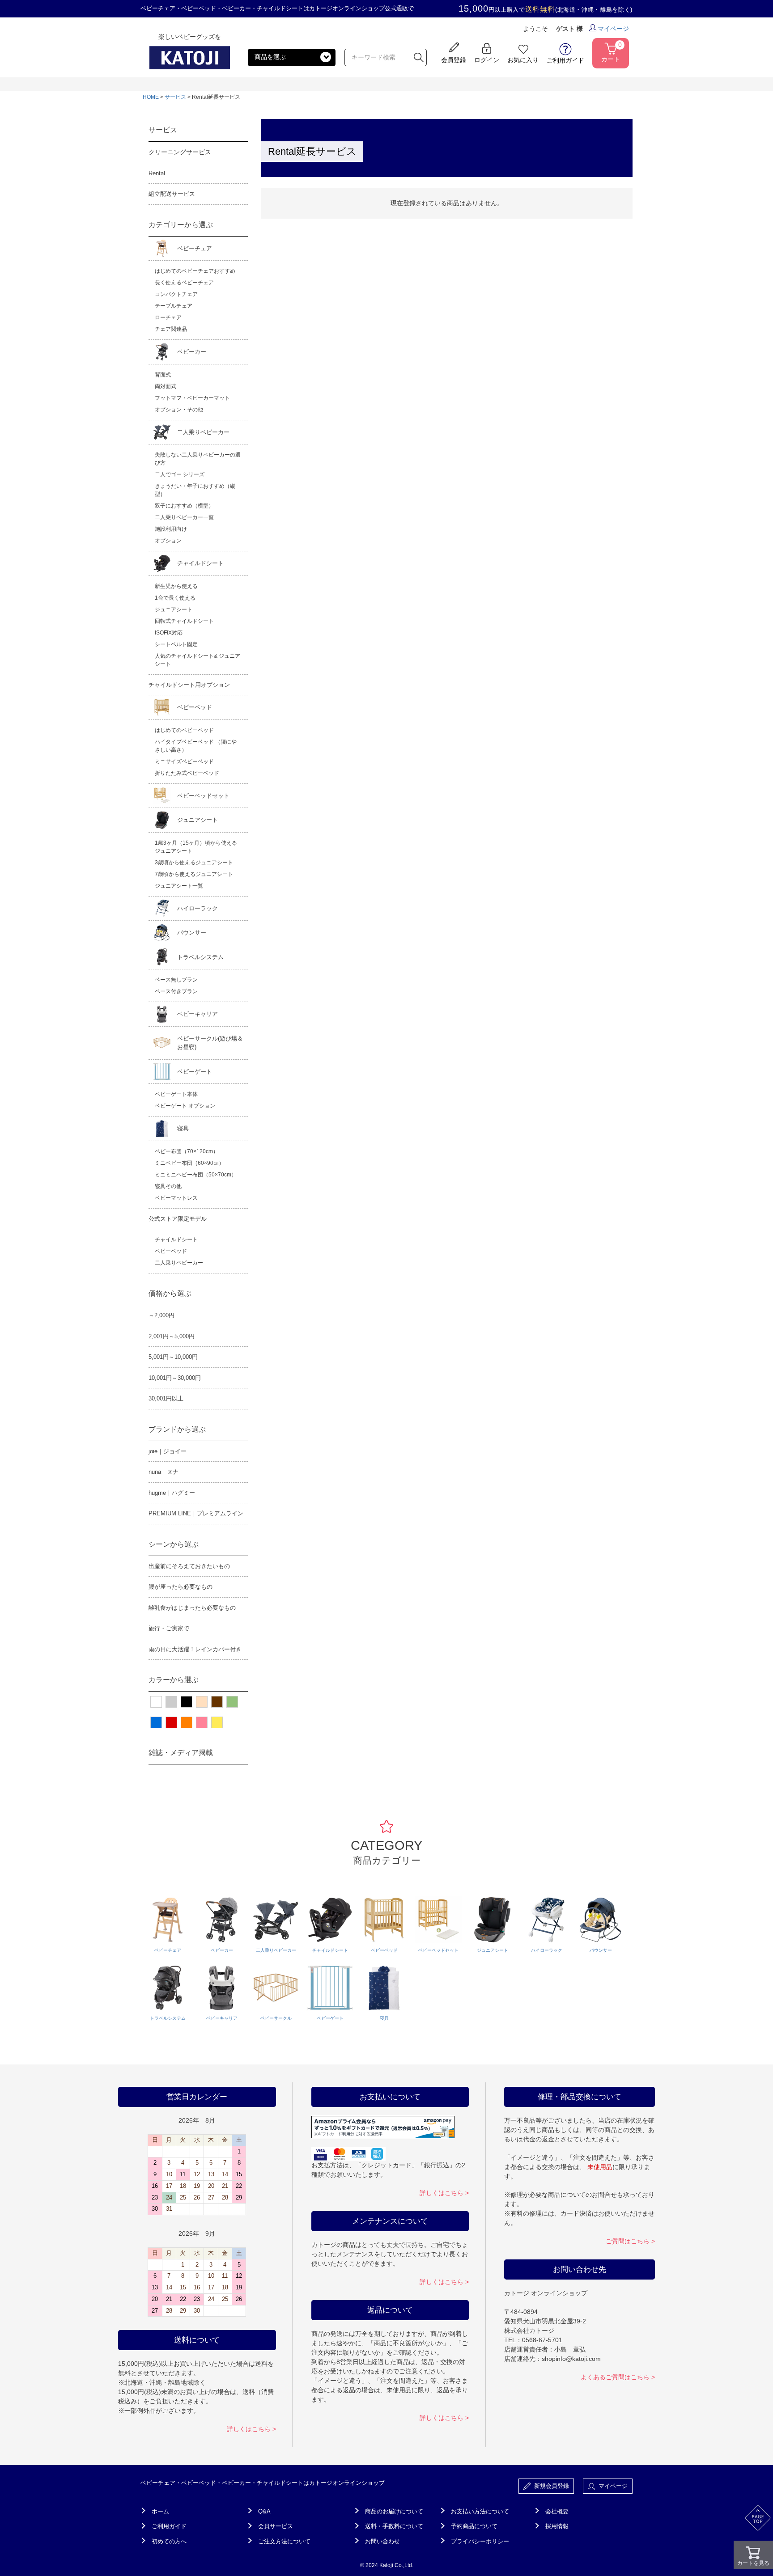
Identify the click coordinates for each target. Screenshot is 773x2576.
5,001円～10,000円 (173, 1357)
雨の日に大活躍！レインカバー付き (195, 1649)
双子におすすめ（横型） (184, 506)
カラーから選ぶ (174, 1680)
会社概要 (557, 2511)
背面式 (163, 375)
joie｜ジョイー (168, 1451)
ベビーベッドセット (203, 796)
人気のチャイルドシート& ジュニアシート (197, 660)
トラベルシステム (200, 957)
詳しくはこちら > (251, 2429)
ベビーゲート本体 (176, 1094)
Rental (157, 173)
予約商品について (474, 2526)
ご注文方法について (284, 2541)
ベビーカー (192, 352)
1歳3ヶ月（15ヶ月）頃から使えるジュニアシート (196, 847)
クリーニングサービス (180, 152)
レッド (171, 1722)
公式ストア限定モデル (178, 1219)
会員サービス (276, 2526)
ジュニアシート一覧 (179, 886)
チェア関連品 (171, 329)
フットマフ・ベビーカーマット (192, 398)
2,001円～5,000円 (172, 1336)
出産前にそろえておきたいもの (189, 1566)
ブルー (156, 1722)
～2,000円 (161, 1315)
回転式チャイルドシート (184, 621)
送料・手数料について (394, 2526)
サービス (175, 97)
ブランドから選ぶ (177, 1429)
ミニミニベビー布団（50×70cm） (196, 1175)
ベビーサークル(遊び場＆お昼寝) (210, 1043)
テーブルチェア (174, 306)
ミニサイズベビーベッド (184, 761)
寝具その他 (168, 1186)
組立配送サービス (172, 194)
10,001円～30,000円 (175, 1378)
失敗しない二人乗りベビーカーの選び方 (198, 459)
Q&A (264, 2511)
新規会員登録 (550, 2486)
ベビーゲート (195, 1072)
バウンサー (192, 933)
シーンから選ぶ (174, 1544)
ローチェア (168, 317)
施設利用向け (171, 529)
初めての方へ (169, 2541)
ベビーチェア (195, 248)
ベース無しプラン (176, 980)
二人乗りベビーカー (203, 432)
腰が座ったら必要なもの (181, 1587)
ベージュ (202, 1702)
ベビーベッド (195, 707)
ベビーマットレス (176, 1198)
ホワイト (156, 1702)
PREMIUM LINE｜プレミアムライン (196, 1513)
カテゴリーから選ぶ (181, 225)
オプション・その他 (179, 410)
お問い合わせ (382, 2541)
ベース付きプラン (176, 991)
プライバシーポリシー (480, 2541)
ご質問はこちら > (630, 2241)
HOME (151, 97)
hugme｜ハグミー (172, 1493)
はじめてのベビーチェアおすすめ (195, 271)
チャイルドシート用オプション (189, 685)
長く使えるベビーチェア (184, 283)
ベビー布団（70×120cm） (187, 1151)
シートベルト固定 (176, 644)
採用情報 (557, 2526)
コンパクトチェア (176, 294)
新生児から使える (176, 586)
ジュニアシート (174, 609)
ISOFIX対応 (169, 633)
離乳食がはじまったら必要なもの (192, 1608)
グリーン (232, 1702)
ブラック (187, 1702)
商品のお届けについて (394, 2511)
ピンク (202, 1722)
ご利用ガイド (169, 2526)
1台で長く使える (175, 598)
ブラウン (217, 1702)
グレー (171, 1702)
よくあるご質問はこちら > (618, 2377)
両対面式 (166, 386)
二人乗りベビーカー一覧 (184, 517)
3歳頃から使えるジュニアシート (194, 863)
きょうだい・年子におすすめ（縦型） (195, 490)
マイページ (613, 29)
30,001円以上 (166, 1398)
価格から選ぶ (170, 1293)
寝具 (183, 1128)
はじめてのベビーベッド (184, 730)
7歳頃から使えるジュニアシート (194, 874)
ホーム (160, 2511)
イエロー (217, 1722)
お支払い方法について (480, 2511)
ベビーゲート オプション (185, 1106)
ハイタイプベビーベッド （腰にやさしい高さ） (196, 746)
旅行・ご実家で (169, 1628)
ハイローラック (197, 908)
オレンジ (187, 1722)
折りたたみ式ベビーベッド (187, 773)
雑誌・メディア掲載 (181, 1753)
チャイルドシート (200, 563)
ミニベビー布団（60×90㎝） (189, 1163)
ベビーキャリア (197, 1014)
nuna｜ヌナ (164, 1472)
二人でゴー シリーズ (180, 474)
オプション (168, 541)
